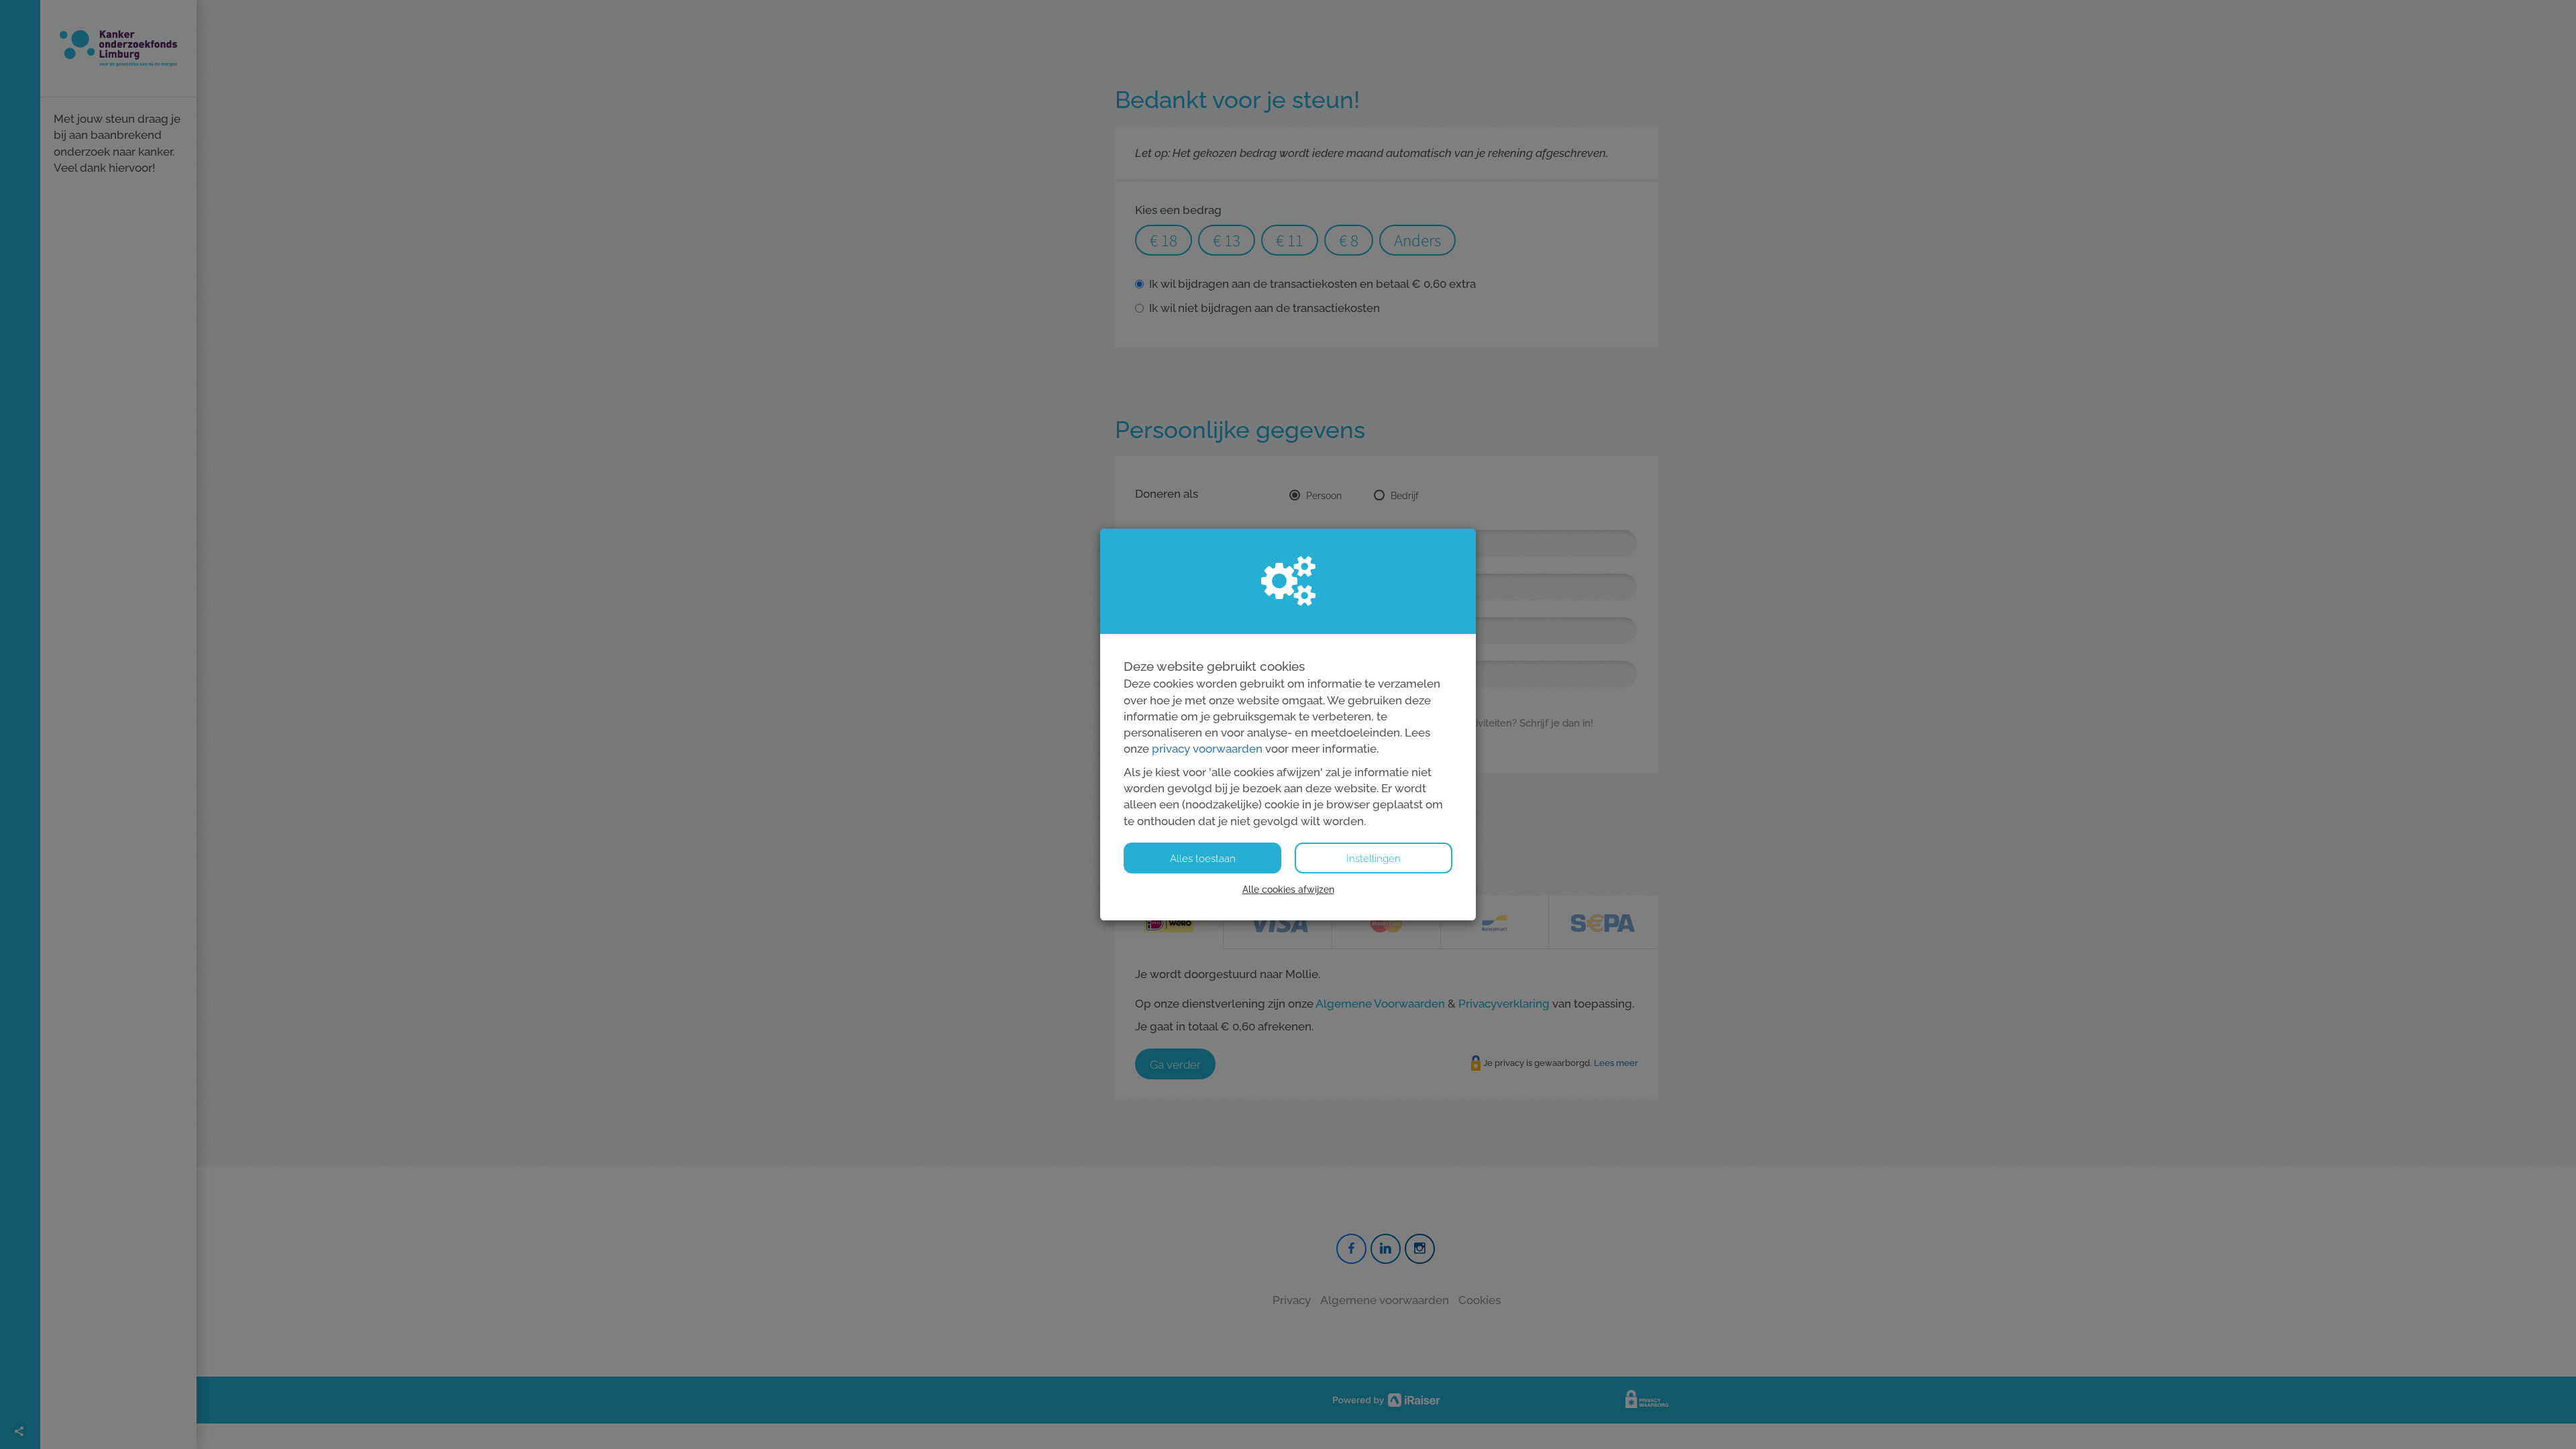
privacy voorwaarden (1207, 749)
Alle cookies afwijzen (1288, 890)
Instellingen (1374, 859)
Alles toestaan (1203, 859)
